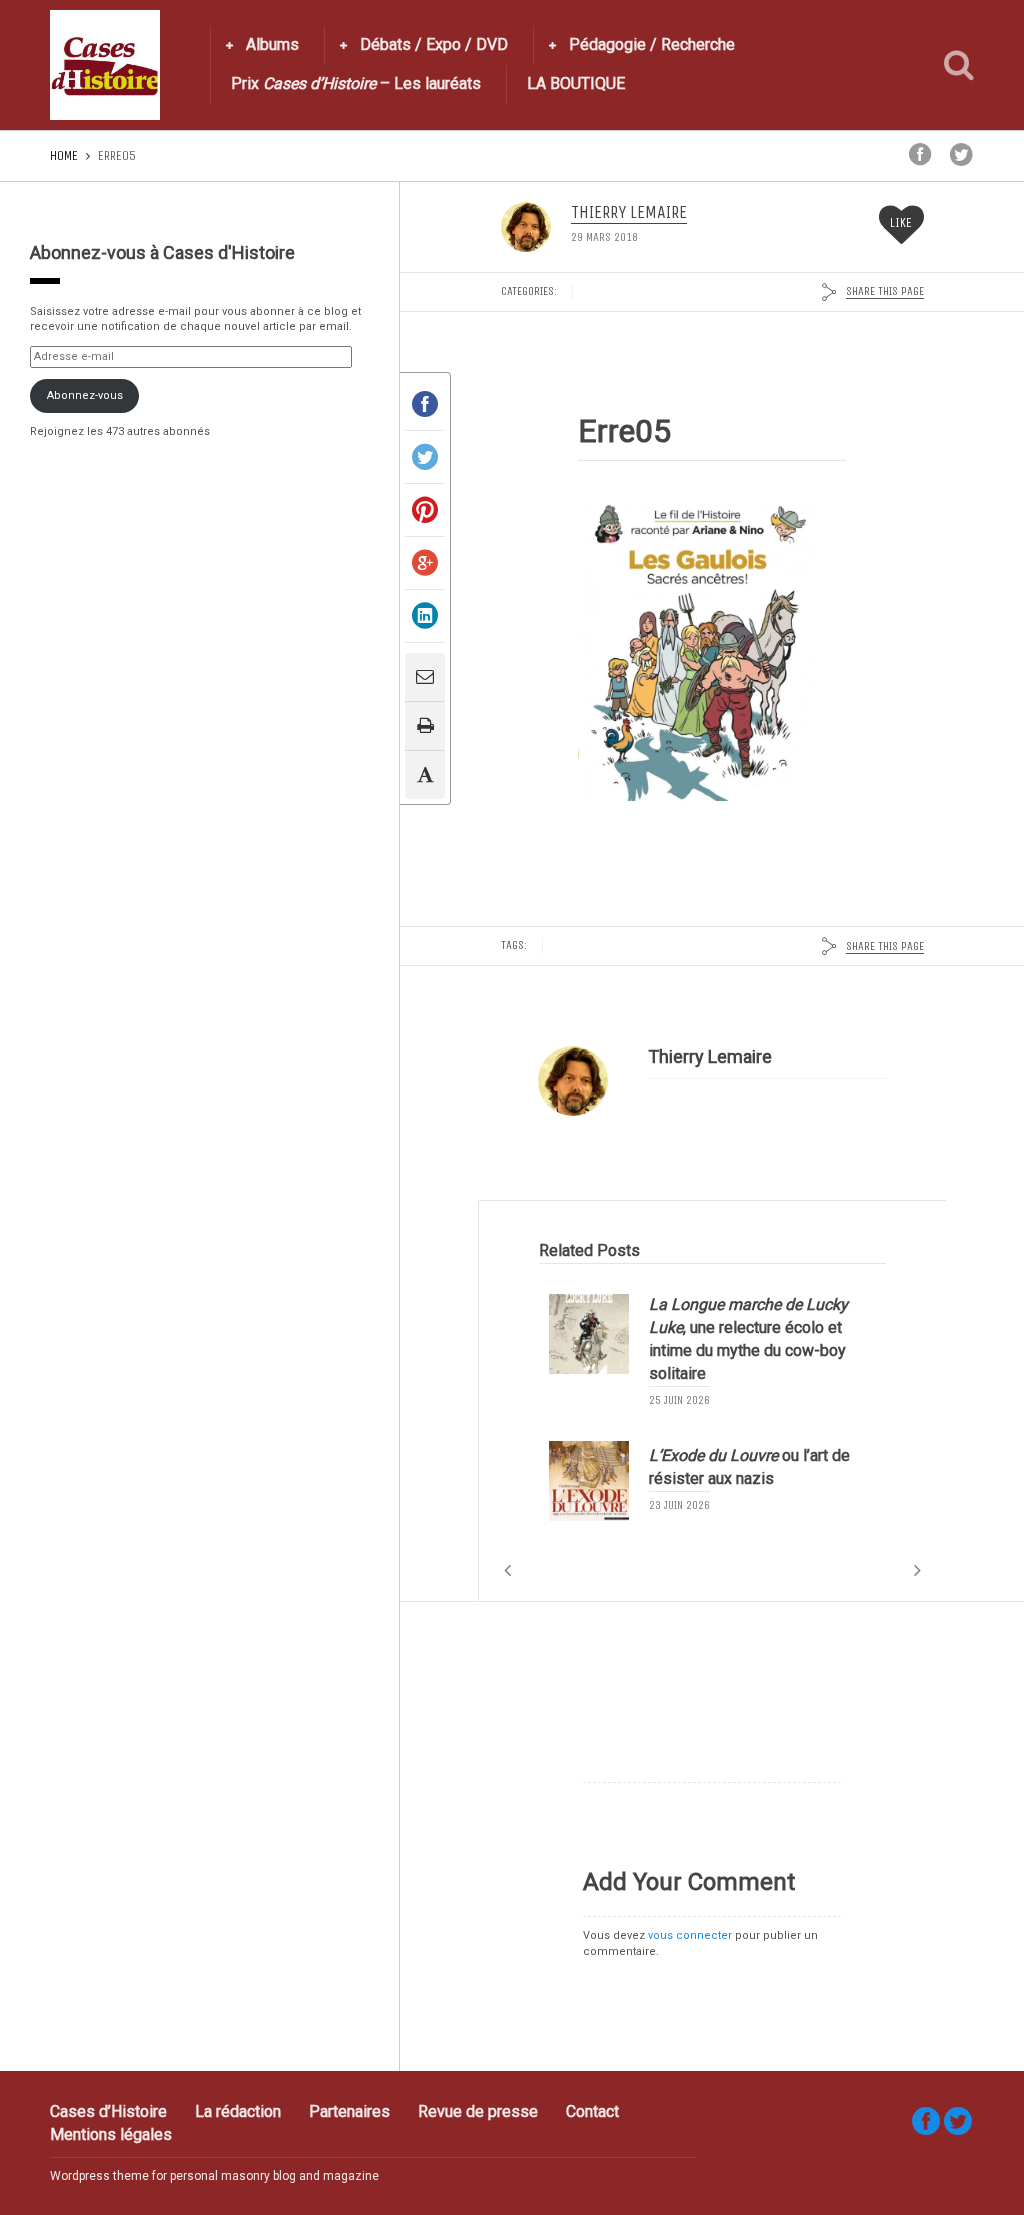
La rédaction (238, 2111)
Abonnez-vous (85, 395)
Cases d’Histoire (108, 2111)
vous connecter (690, 1935)
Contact (592, 2111)
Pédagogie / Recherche (652, 44)
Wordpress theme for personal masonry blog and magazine (214, 2176)
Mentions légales (111, 2134)
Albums (272, 44)
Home (64, 155)
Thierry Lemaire (629, 213)
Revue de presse (478, 2111)
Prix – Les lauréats (356, 83)
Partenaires (349, 2111)
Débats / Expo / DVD (434, 44)
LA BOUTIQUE (576, 83)
